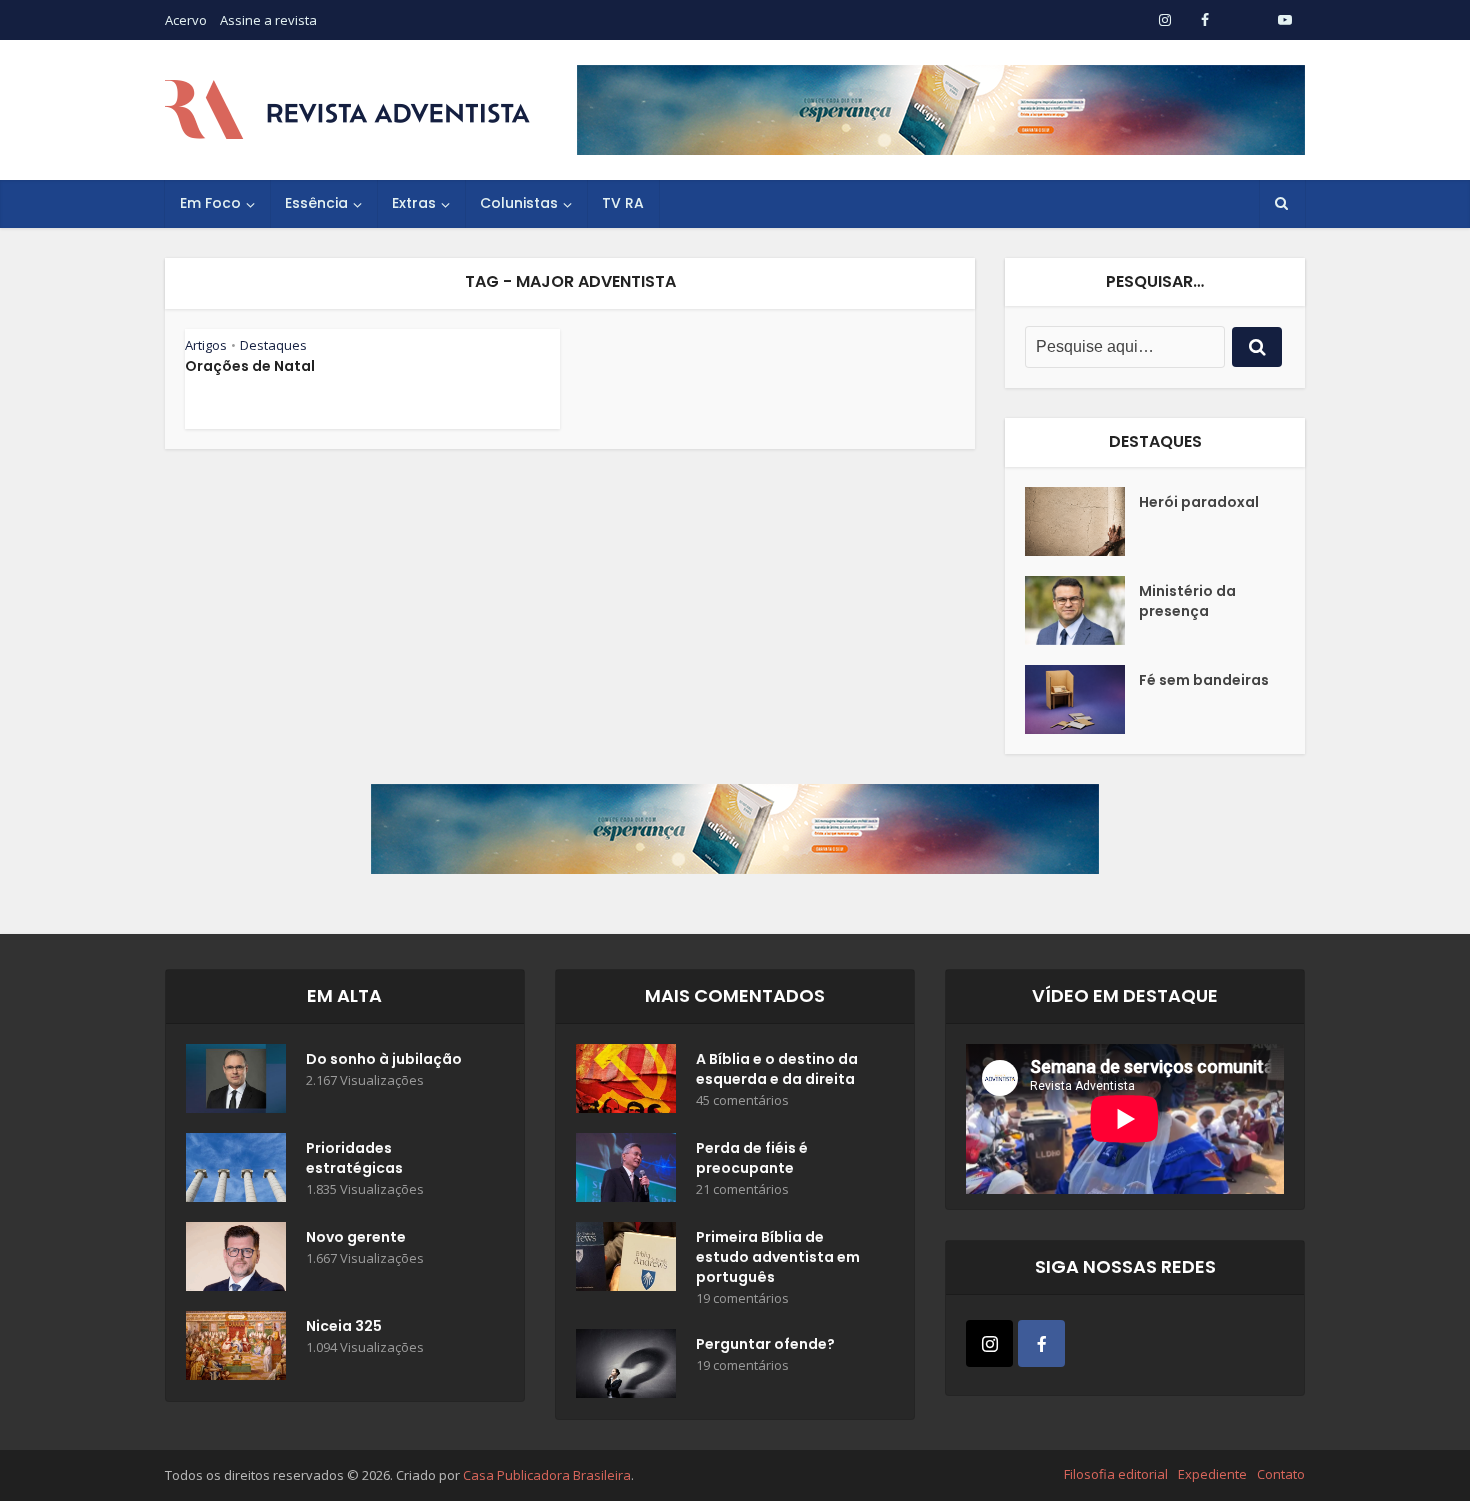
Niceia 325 (344, 1326)
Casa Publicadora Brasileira (547, 1475)
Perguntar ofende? (765, 1344)
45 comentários (742, 1100)
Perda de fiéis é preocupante (752, 1158)
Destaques (273, 345)
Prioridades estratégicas (354, 1158)
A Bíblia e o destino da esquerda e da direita (777, 1069)
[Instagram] (989, 1343)
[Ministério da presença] (1082, 610)
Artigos (206, 345)
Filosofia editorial (1116, 1474)
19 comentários (742, 1298)
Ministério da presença (1187, 601)
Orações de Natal (250, 366)
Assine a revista (268, 20)
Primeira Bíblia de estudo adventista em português (778, 1257)
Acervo (186, 20)
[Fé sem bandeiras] (1082, 699)
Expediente (1212, 1474)
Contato (1281, 1474)
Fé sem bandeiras (1204, 680)
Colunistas (519, 203)
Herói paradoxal (1199, 502)
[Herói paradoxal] (1082, 521)
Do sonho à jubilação (384, 1059)
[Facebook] (1041, 1343)
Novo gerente (356, 1237)
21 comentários (742, 1189)
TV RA (623, 203)
